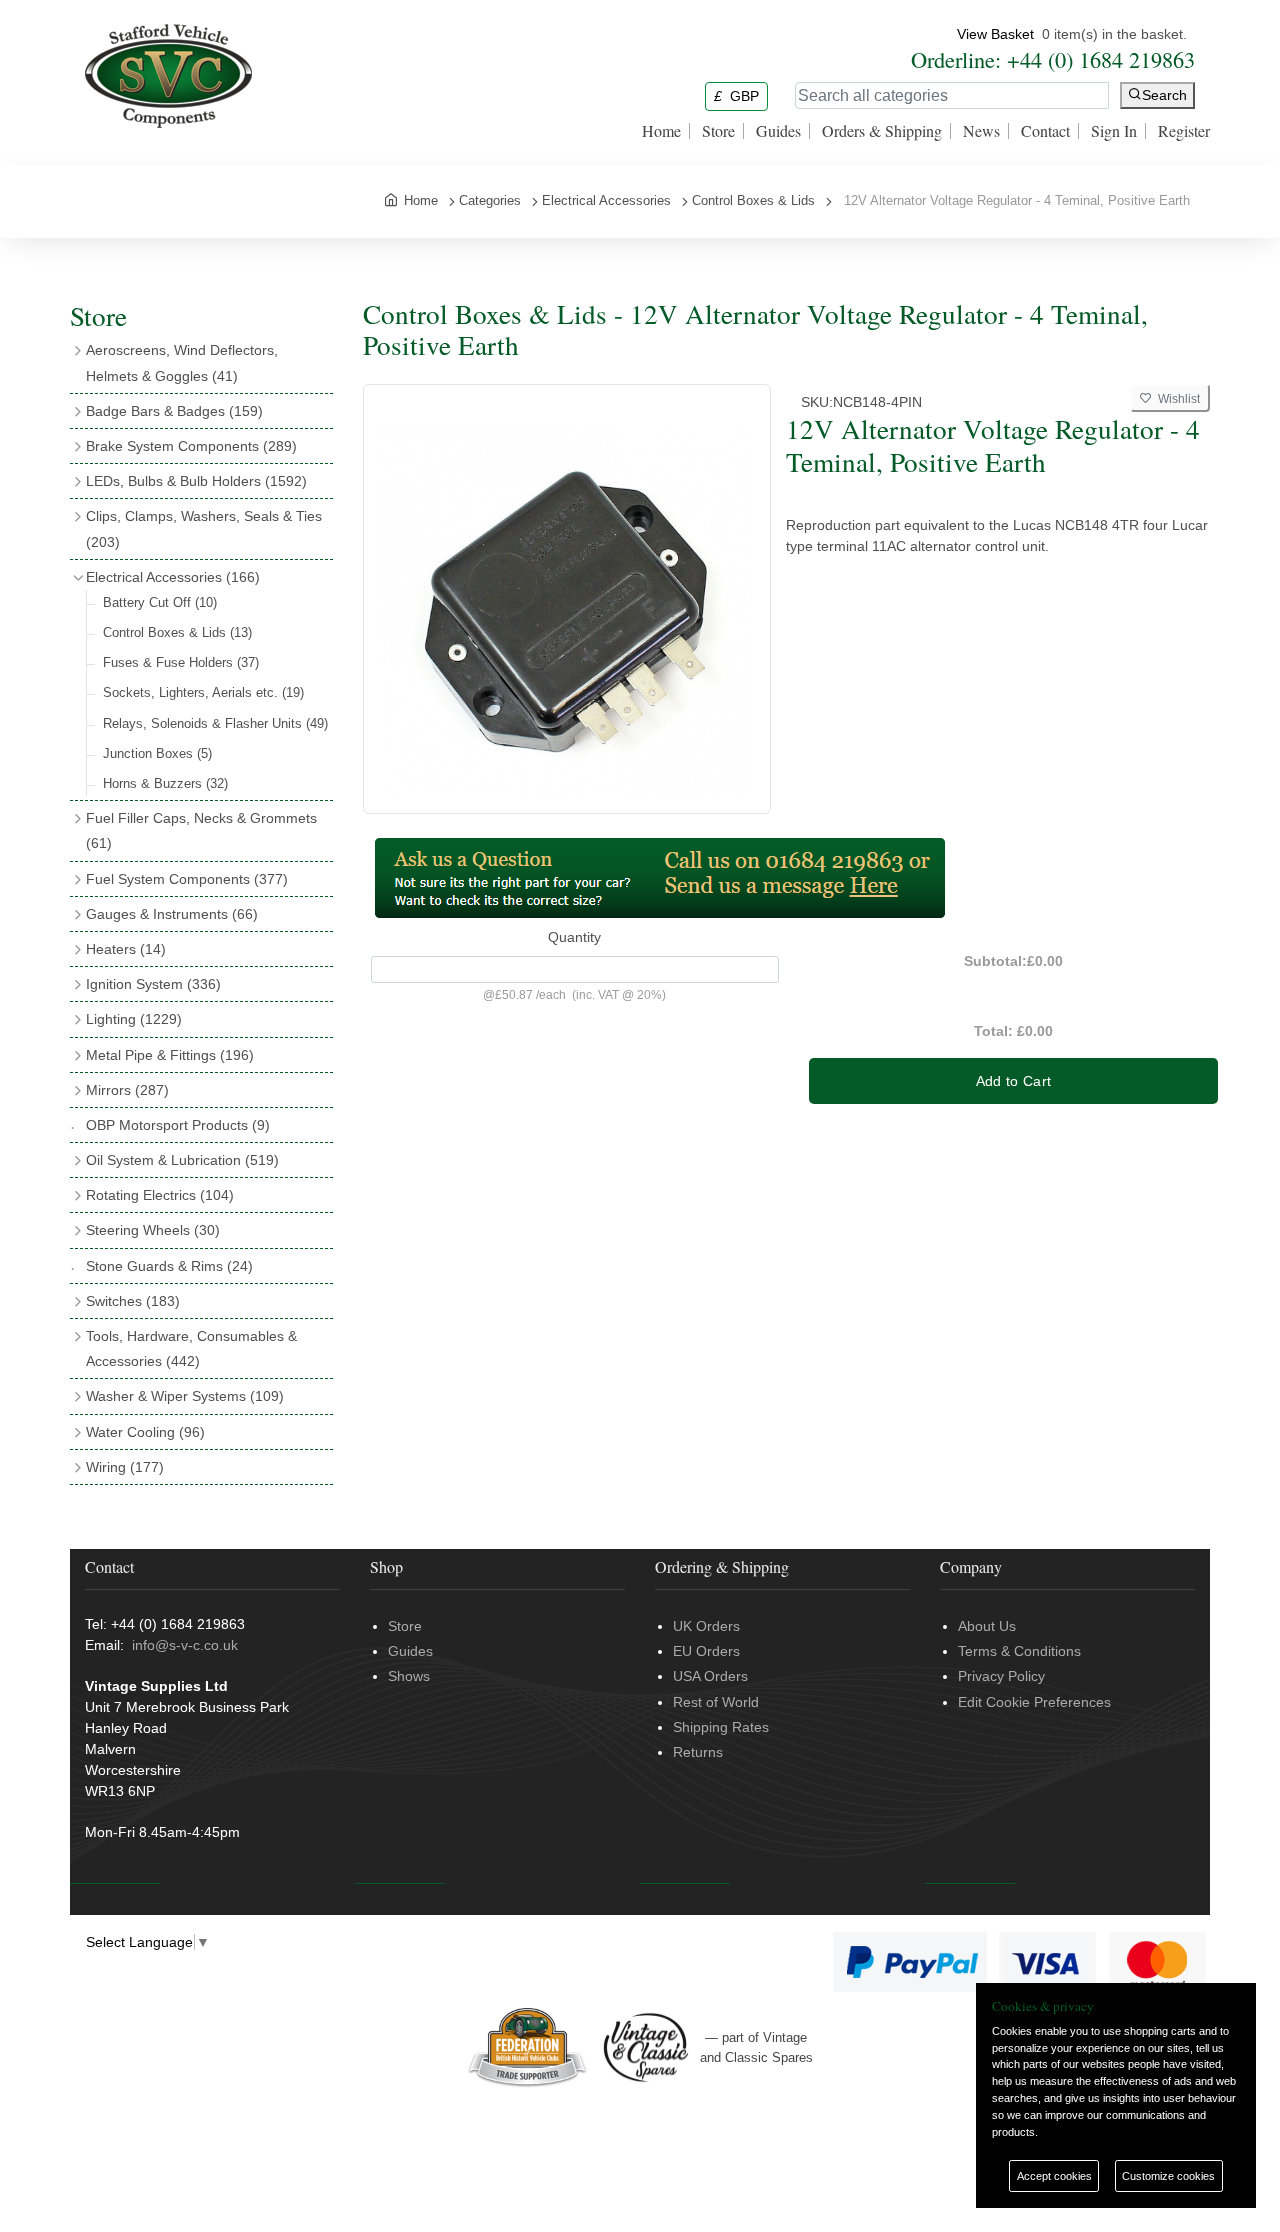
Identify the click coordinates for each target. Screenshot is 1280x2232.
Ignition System (153, 984)
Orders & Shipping (882, 131)
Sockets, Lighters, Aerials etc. (203, 692)
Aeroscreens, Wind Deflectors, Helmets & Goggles (182, 362)
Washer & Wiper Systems (185, 1396)
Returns (698, 1752)
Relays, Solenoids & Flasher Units (215, 723)
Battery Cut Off (160, 602)
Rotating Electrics (160, 1195)
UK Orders (706, 1626)
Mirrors (127, 1090)
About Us (987, 1626)
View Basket (995, 34)
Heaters (126, 949)
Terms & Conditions (1019, 1651)
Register (1184, 131)
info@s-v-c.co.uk (185, 1645)
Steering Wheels (153, 1230)
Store (718, 131)
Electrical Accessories (173, 577)
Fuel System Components (187, 879)
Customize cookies (1168, 2176)
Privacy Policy (1001, 1676)
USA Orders (710, 1676)
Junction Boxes (157, 753)
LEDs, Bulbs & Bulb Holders (196, 481)
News (981, 131)
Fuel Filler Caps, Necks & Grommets (201, 830)
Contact (1045, 131)
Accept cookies (1054, 2176)
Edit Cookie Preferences (1034, 1702)
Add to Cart (1014, 1081)
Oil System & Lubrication (182, 1160)
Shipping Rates (721, 1727)
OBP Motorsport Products (178, 1125)
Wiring (125, 1467)
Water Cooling (145, 1432)
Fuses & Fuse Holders (181, 662)
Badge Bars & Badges (174, 411)
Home (661, 131)
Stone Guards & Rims (169, 1266)
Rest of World (716, 1702)
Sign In (1114, 131)
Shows (409, 1676)
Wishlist (1176, 399)
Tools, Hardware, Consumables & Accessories (191, 1348)
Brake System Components (191, 446)
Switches (133, 1301)
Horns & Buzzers (165, 783)
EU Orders (706, 1651)
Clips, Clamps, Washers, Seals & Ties (204, 528)
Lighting (134, 1019)
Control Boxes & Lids (177, 632)
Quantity (574, 937)
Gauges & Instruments (172, 914)
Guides (778, 131)
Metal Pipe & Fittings (170, 1055)
